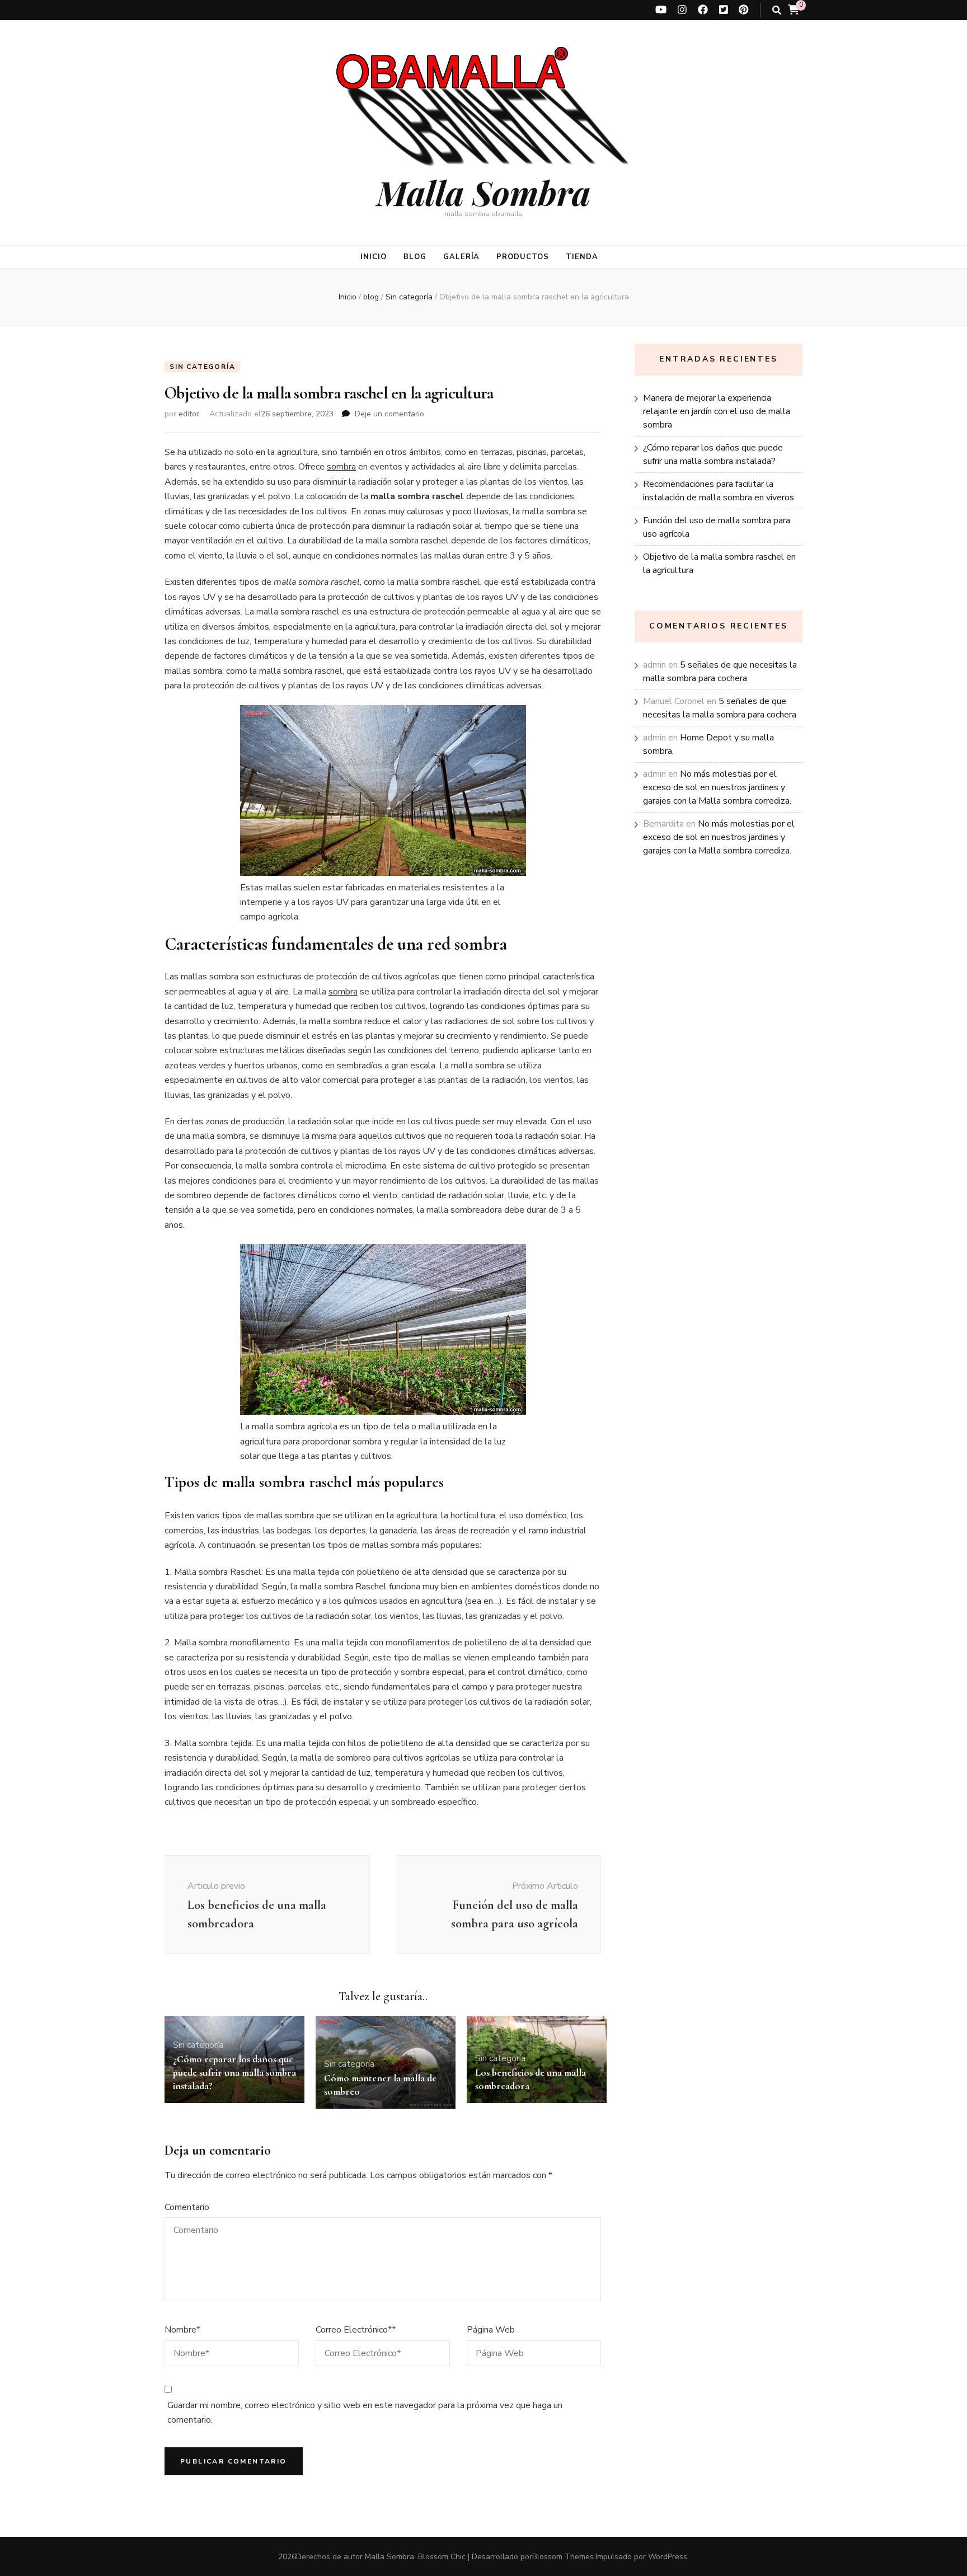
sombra (341, 467)
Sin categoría (202, 367)
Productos (523, 257)
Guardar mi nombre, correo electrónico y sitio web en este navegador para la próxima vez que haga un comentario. (365, 2413)
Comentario (187, 2207)
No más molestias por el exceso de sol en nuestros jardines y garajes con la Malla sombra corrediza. (717, 787)
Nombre (182, 2330)
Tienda (582, 257)
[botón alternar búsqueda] (777, 10)
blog (415, 257)
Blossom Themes (563, 2557)
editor (189, 414)
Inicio (374, 257)
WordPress (668, 2557)
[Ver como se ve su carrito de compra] (794, 10)
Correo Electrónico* (356, 2330)
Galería (462, 257)
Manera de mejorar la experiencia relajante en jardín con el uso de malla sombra (717, 411)
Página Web (491, 2330)
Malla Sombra (483, 192)
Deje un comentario (389, 414)
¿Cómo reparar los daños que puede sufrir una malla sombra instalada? (234, 2072)
